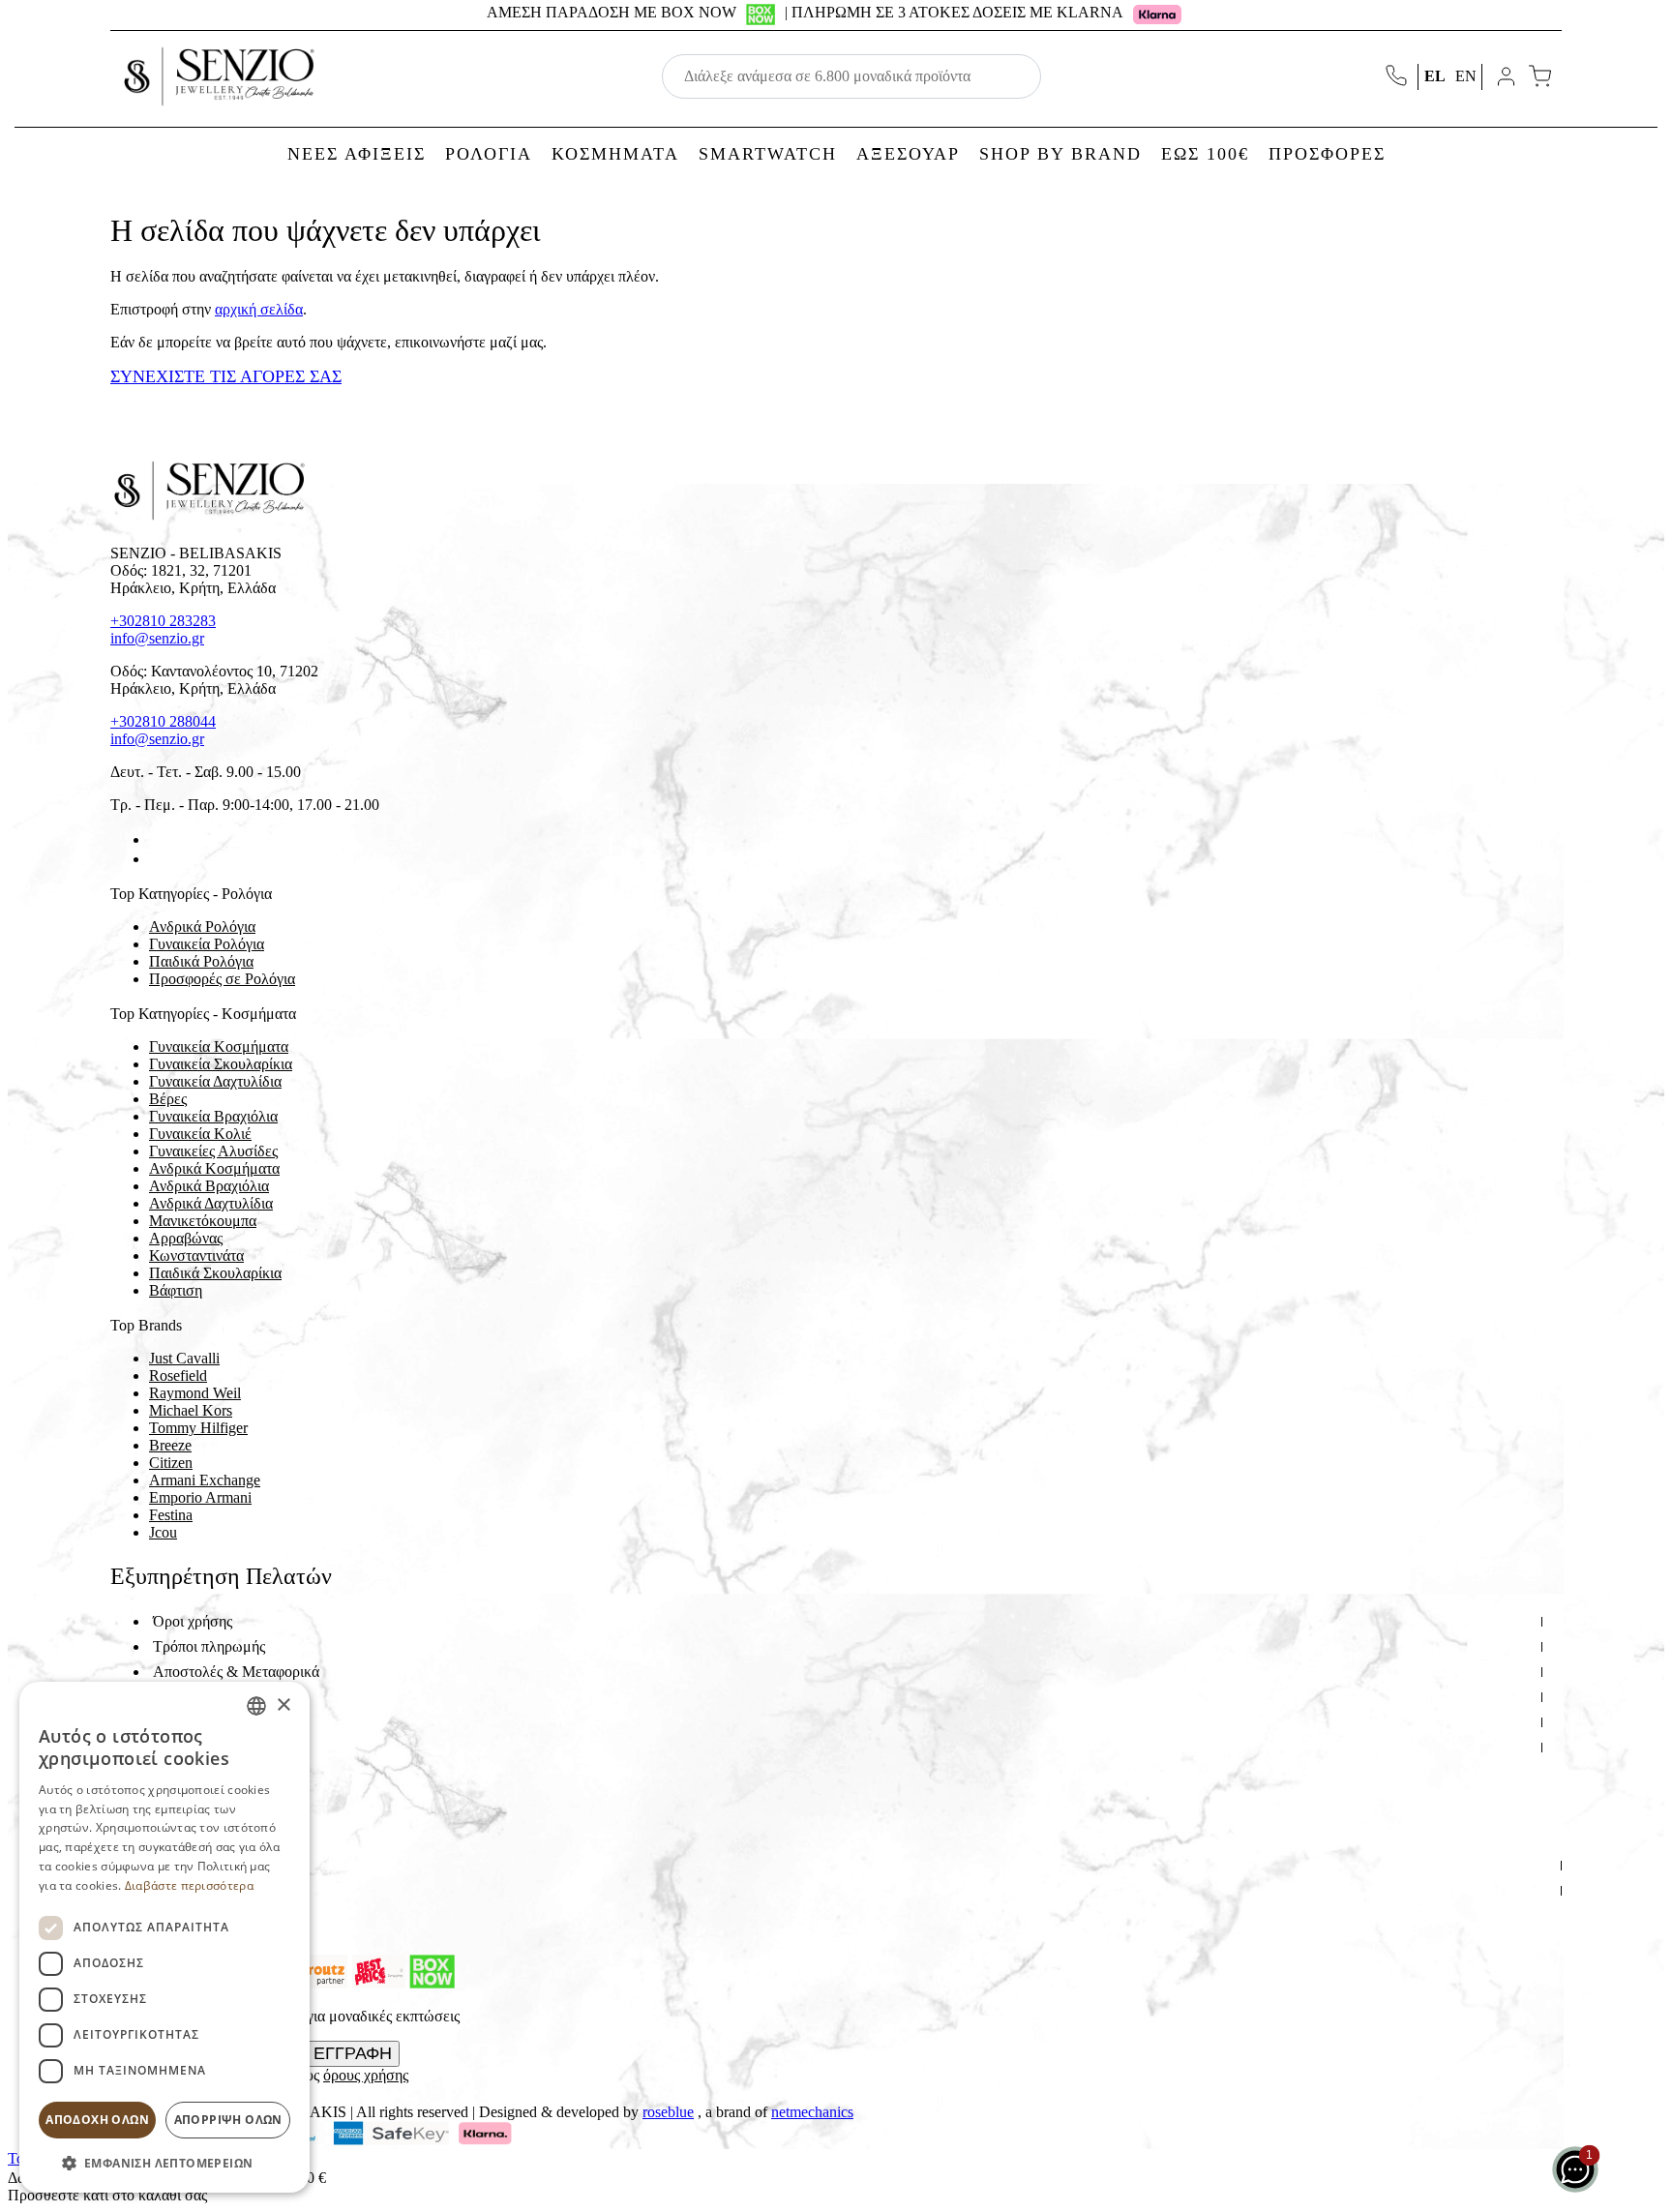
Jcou (163, 1532)
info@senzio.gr (157, 638)
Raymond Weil (195, 1393)
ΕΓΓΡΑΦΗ (353, 2053)
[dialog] (164, 1937)
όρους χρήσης (366, 2075)
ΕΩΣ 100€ (1205, 154)
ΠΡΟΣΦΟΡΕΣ (1327, 154)
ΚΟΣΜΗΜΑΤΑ (615, 154)
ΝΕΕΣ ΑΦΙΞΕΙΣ (357, 154)
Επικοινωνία (191, 1890)
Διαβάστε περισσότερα (189, 1885)
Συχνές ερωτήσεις (208, 1747)
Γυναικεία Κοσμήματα (219, 1046)
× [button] (283, 1705)
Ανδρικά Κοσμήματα (214, 1168)
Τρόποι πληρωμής (209, 1646)
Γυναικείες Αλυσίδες (213, 1151)
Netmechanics (812, 2112)
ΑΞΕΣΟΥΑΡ (908, 154)
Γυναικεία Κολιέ (200, 1134)
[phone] (1398, 77)
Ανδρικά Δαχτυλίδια (211, 1203)
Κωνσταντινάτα (196, 1255)
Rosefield (178, 1375)
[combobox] (256, 1706)
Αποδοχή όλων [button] (97, 2120)
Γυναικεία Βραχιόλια (213, 1116)
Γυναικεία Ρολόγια (207, 944)
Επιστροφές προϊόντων (224, 1697)
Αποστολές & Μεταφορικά (236, 1672)
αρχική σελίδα (259, 309)
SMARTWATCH (768, 154)
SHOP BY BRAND (1060, 154)
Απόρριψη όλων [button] (228, 2120)
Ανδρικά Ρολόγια (202, 927)
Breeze (170, 1445)
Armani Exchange (205, 1480)
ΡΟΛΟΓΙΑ (489, 154)
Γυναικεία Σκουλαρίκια (221, 1064)
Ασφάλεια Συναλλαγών (225, 1722)
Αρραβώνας (186, 1238)
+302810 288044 (163, 721)
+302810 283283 (163, 621)
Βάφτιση (176, 1290)
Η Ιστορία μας (197, 1865)
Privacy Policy (197, 1915)
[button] (164, 2162)
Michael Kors (191, 1410)
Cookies (178, 1772)
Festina (171, 1515)
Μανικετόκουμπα (203, 1221)
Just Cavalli (184, 1358)
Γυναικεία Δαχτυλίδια (215, 1081)
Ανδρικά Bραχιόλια (209, 1186)
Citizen (171, 1463)
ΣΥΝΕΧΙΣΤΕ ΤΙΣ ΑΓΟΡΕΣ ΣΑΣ (226, 376)
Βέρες (168, 1099)
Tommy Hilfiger (198, 1428)
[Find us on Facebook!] (157, 839)
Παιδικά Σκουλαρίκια (215, 1273)
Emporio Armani (200, 1497)
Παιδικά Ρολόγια (201, 961)
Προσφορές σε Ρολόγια (222, 979)
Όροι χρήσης (193, 1621)
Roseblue (668, 2112)
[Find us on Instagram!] (157, 859)
